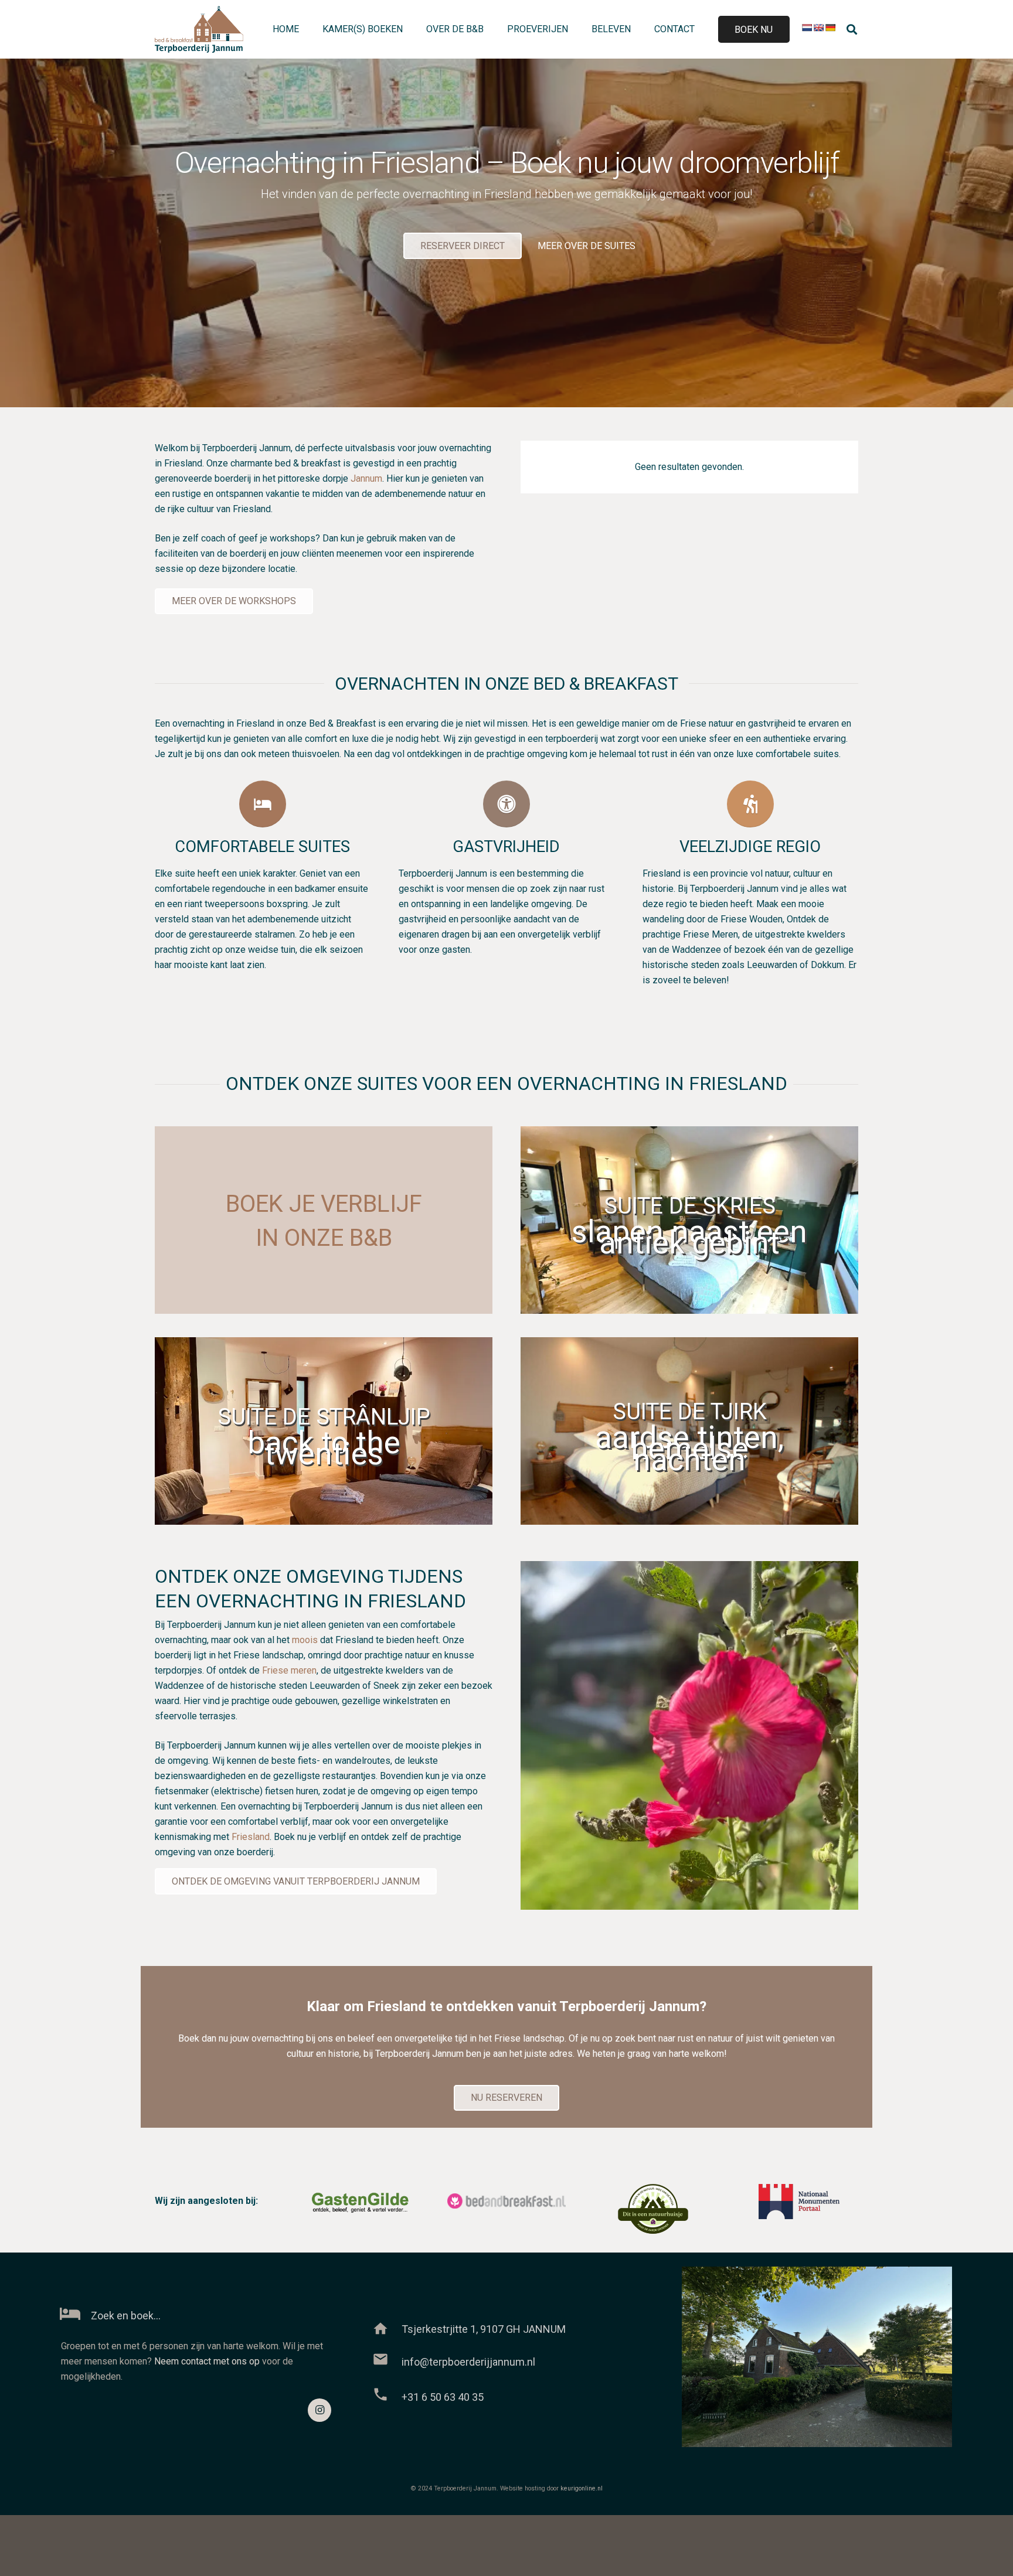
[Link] (506, 1283)
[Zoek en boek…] (76, 2315)
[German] (830, 28)
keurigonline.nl (582, 2488)
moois (305, 1640)
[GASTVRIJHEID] (506, 804)
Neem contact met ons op (207, 2361)
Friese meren (289, 1670)
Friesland (251, 1837)
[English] (818, 28)
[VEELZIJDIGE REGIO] (750, 804)
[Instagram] (319, 2410)
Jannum (366, 478)
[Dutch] (807, 28)
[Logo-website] (199, 29)
